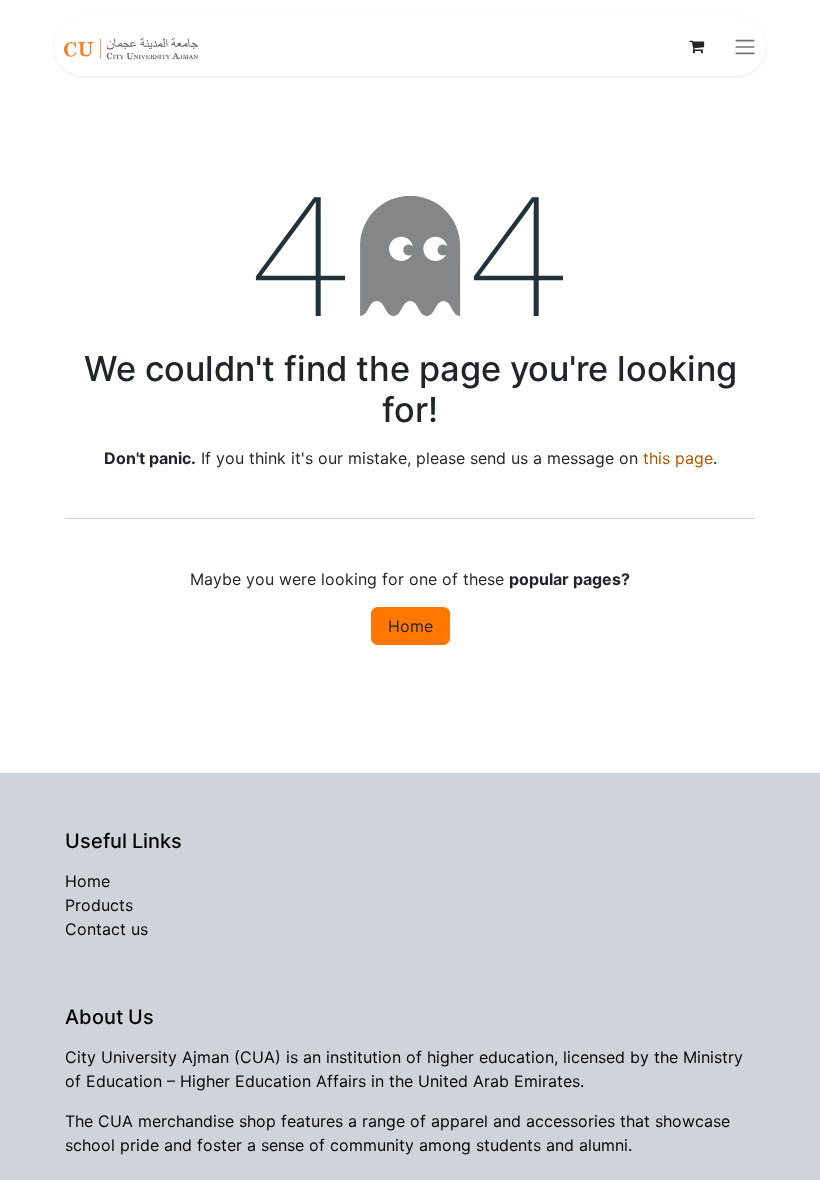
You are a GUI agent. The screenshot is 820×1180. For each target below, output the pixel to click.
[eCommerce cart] (696, 46)
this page (678, 458)
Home (410, 626)
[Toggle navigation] (745, 46)
